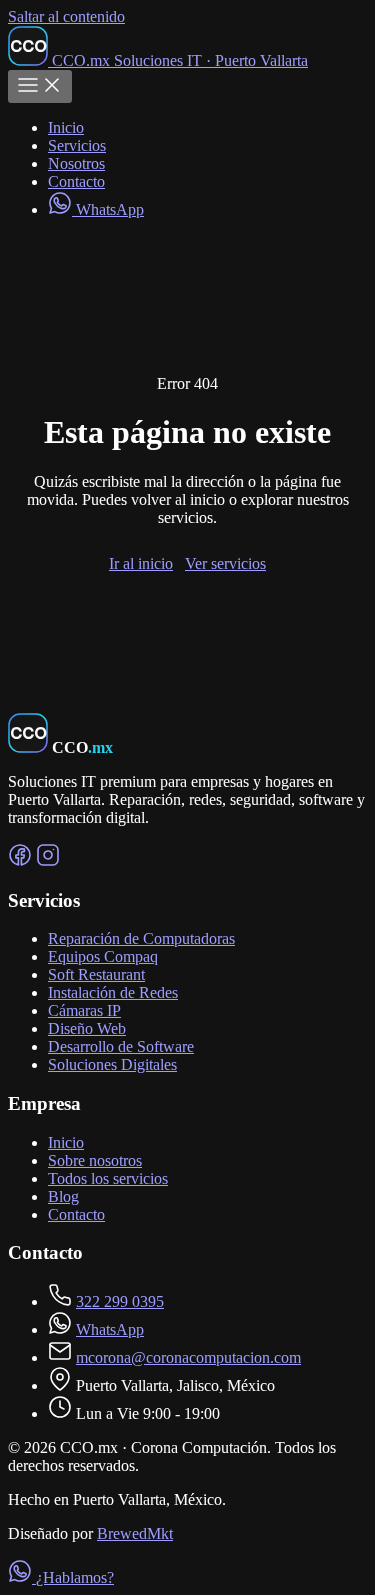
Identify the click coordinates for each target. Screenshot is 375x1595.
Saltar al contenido (66, 16)
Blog (63, 1196)
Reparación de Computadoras (141, 938)
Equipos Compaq (103, 956)
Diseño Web (87, 1028)
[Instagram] (48, 861)
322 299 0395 (120, 1301)
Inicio (66, 127)
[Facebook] (20, 861)
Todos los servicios (108, 1178)
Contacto (76, 181)
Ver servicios (225, 563)
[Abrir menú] (40, 86)
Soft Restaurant (96, 974)
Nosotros (76, 163)
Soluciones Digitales (112, 1064)
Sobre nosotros (95, 1160)
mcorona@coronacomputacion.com (188, 1357)
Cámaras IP (84, 1010)
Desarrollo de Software (121, 1046)
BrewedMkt (135, 1533)
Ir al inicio (141, 563)
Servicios (77, 145)
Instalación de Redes (113, 992)
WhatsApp (108, 209)
